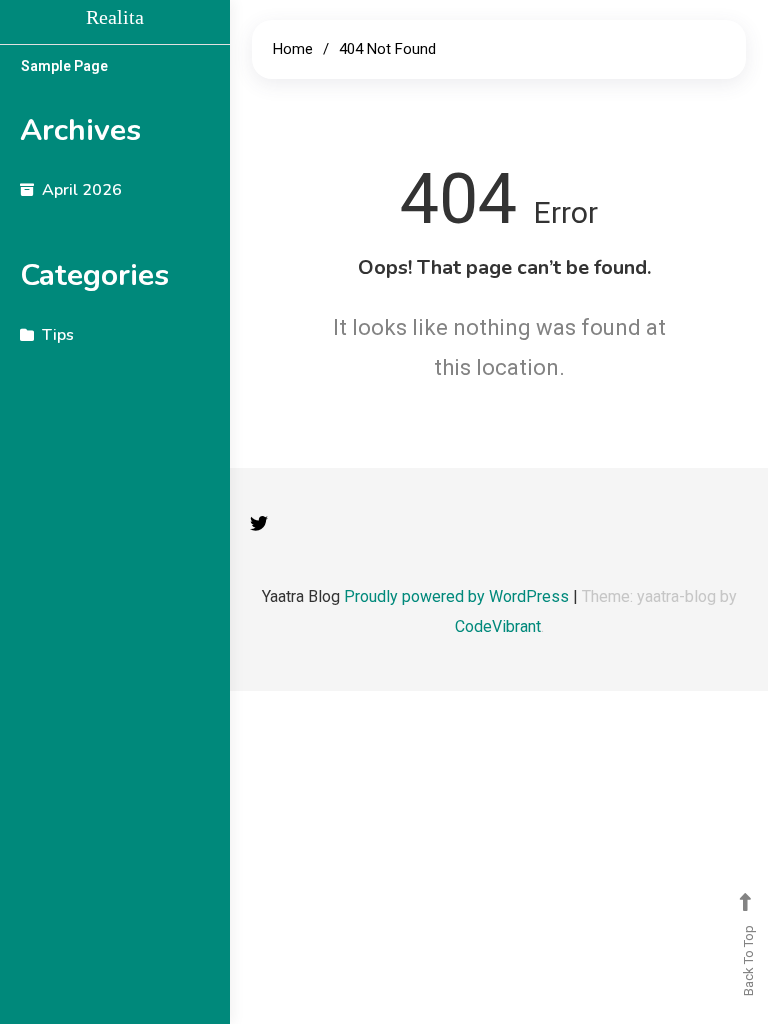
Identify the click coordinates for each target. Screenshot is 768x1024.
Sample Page (64, 66)
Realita (115, 17)
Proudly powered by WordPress (458, 596)
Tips (58, 335)
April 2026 (82, 190)
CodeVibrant (498, 626)
